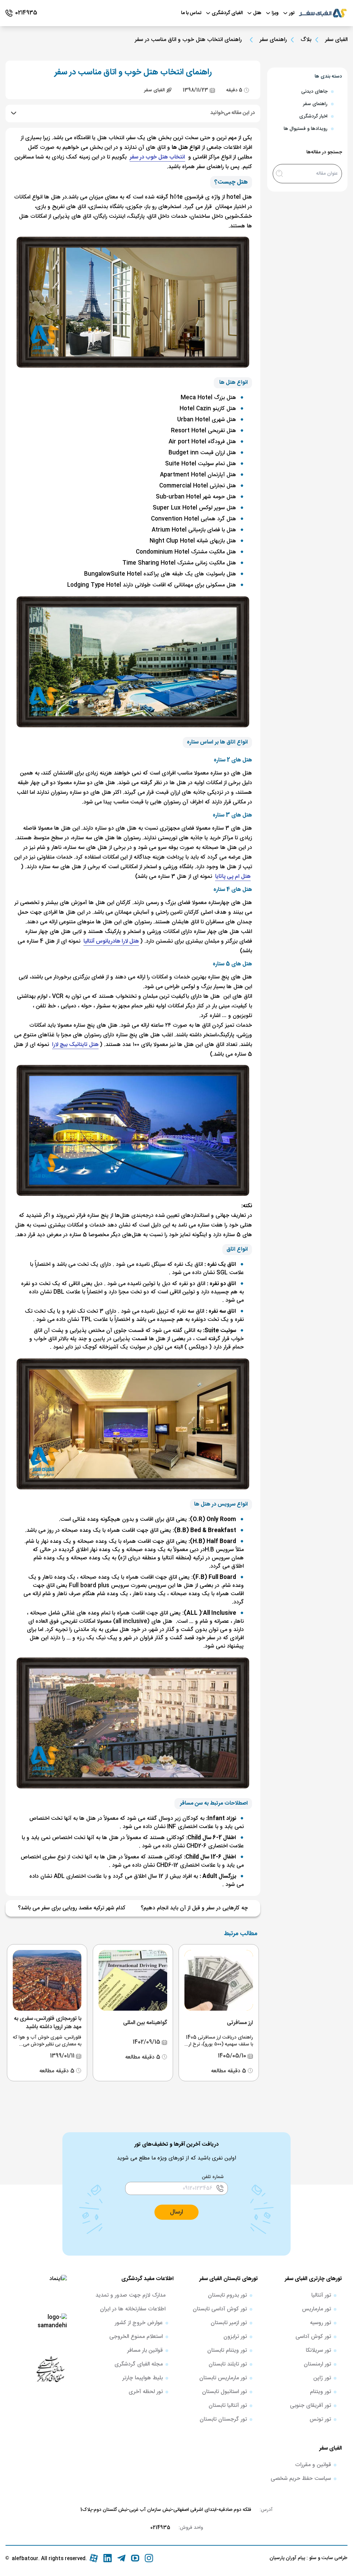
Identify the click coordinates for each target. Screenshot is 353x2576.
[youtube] (135, 2558)
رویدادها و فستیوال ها (306, 129)
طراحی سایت (334, 2558)
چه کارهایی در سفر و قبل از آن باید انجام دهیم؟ (194, 1908)
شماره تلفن (213, 2177)
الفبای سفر (336, 40)
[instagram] (149, 2558)
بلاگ (306, 40)
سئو (312, 2558)
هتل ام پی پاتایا (233, 877)
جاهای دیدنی (314, 92)
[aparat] (94, 2558)
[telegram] (121, 2558)
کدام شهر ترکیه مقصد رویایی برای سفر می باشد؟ (72, 1908)
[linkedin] (108, 2558)
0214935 (160, 2528)
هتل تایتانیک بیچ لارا (75, 1045)
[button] (176, 2212)
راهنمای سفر (273, 40)
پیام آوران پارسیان (287, 2558)
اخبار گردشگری (313, 116)
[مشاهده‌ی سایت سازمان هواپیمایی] (50, 2369)
